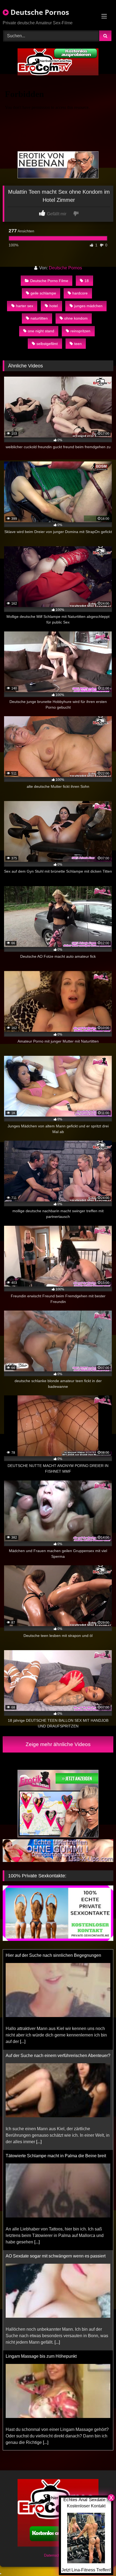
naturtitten (39, 318)
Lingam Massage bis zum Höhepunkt (41, 2327)
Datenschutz (55, 2555)
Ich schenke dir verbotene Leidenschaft (43, 2427)
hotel (54, 306)
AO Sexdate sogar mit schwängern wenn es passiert (56, 2226)
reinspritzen (80, 331)
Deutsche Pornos (39, 12)
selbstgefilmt (47, 344)
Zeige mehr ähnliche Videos (58, 1744)
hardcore (80, 293)
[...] (23, 2012)
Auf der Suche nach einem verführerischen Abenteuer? (58, 2026)
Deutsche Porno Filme (49, 281)
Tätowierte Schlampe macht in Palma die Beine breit (56, 2126)
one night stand (41, 331)
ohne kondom (76, 318)
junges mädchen (88, 306)
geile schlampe (43, 293)
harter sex (25, 306)
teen (78, 344)
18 (87, 281)
